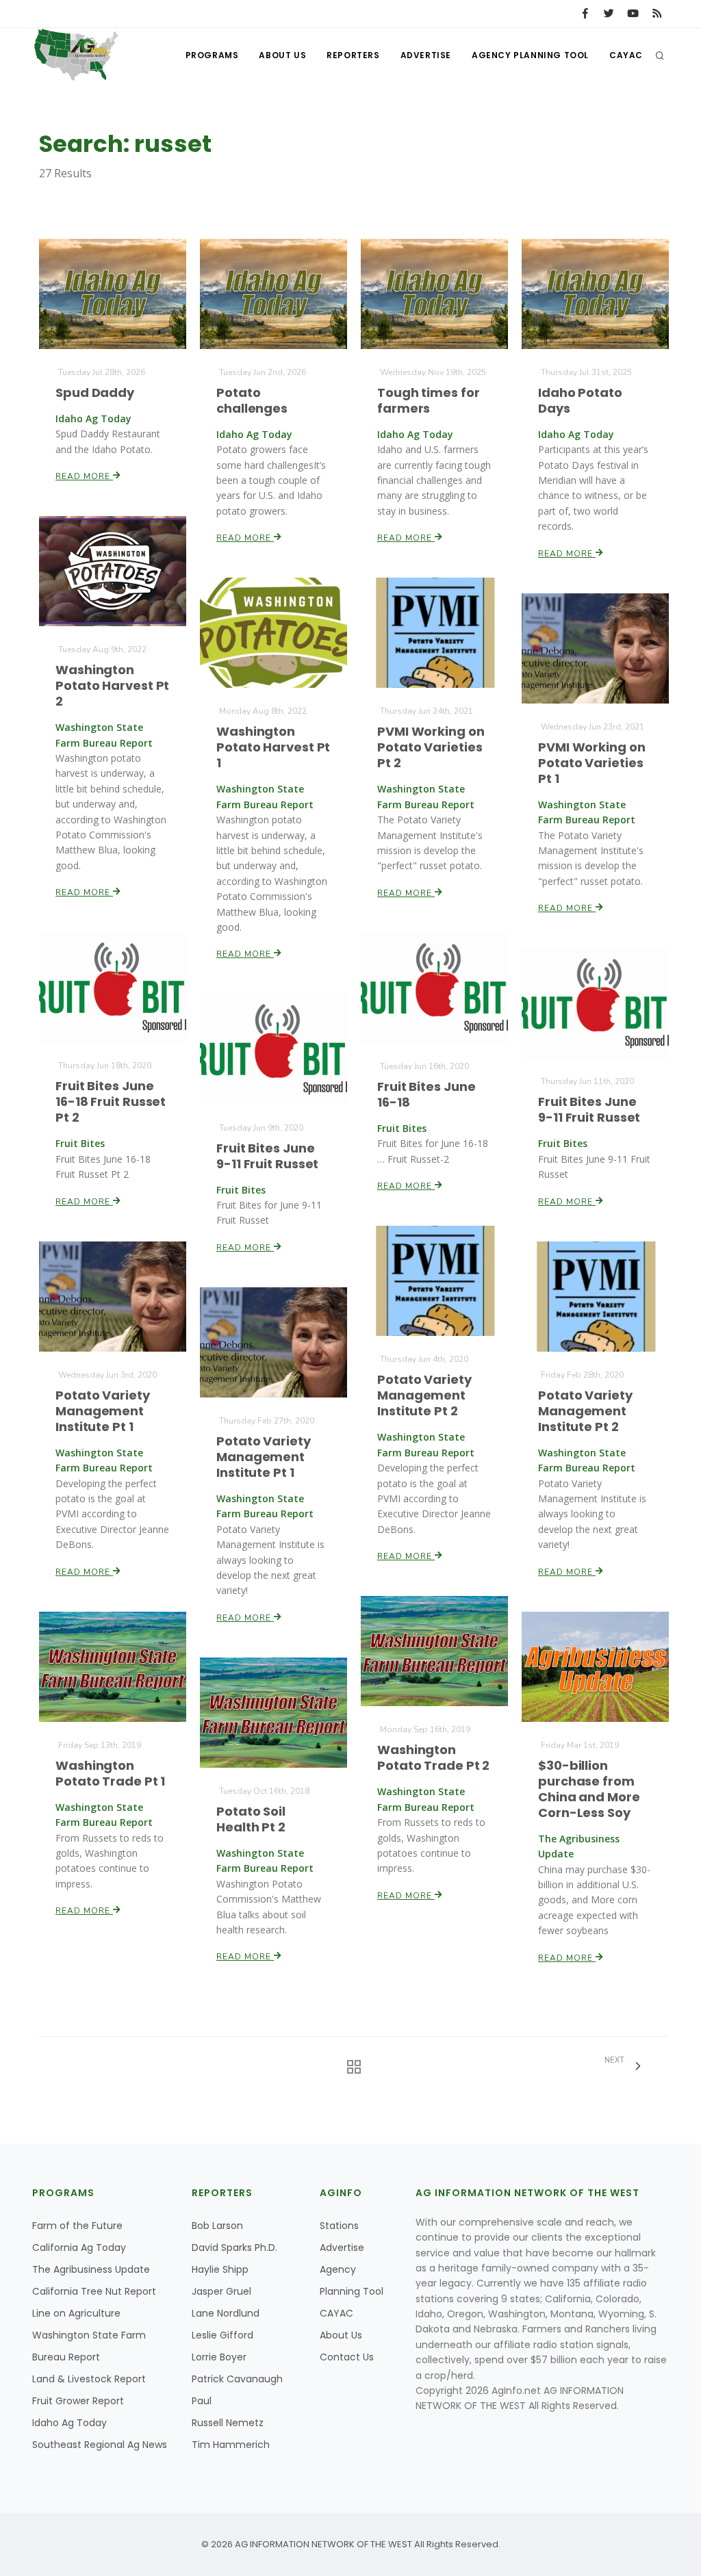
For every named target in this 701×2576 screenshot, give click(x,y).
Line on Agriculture (76, 2313)
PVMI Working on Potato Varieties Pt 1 (592, 763)
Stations (339, 2226)
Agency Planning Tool (530, 55)
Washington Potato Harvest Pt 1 (273, 747)
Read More (84, 476)
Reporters (353, 55)
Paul (202, 2401)
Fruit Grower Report (78, 2401)
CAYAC (626, 55)
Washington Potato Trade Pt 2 (433, 1757)
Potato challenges (252, 400)
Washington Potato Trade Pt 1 (110, 1773)
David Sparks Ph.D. (234, 2247)
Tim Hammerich (231, 2445)
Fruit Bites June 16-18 (426, 1094)
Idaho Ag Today (69, 2423)
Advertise (426, 55)
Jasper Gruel (221, 2291)
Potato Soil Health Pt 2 (251, 1819)
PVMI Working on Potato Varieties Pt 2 (431, 747)
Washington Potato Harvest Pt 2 (112, 685)
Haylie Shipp (220, 2269)
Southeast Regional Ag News (100, 2445)
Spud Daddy (95, 392)
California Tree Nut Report (94, 2291)
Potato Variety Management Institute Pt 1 (103, 1411)
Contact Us (347, 2357)
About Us (282, 55)
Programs (212, 55)
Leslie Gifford (222, 2335)
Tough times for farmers (429, 400)
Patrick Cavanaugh (237, 2379)
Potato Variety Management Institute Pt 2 (424, 1395)
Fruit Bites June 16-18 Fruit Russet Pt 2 (111, 1102)
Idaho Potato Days (580, 400)
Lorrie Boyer (219, 2357)
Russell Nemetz (228, 2423)
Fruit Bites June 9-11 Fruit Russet (589, 1109)
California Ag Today (79, 2247)
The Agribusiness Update (91, 2269)
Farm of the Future (77, 2226)
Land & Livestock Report (89, 2379)
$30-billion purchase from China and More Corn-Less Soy (589, 1789)
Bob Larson (217, 2226)
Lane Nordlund (226, 2313)
